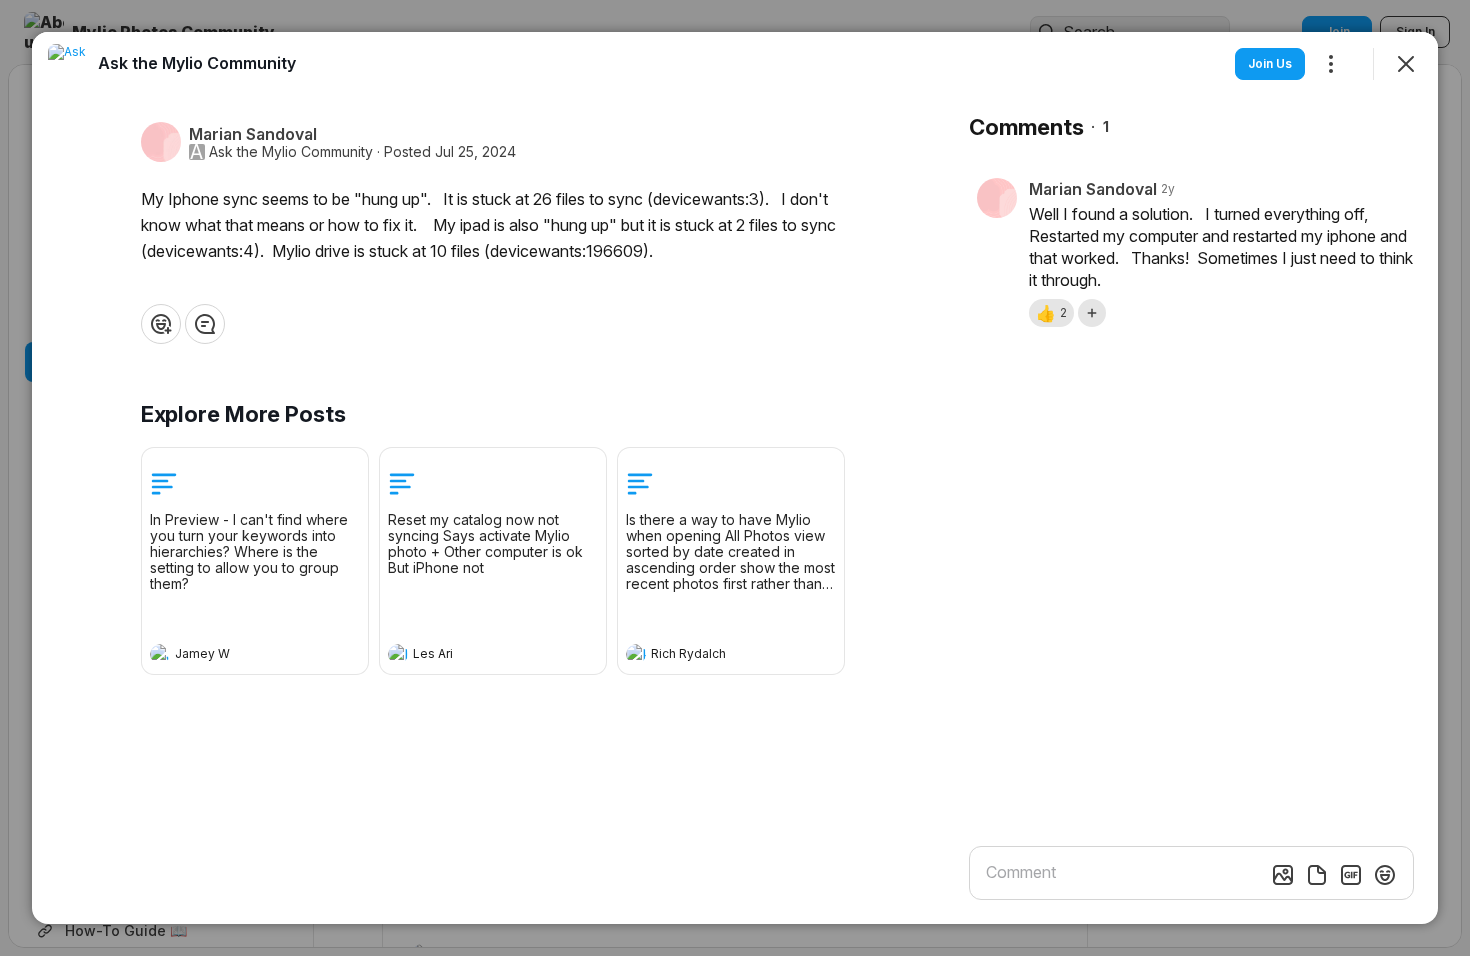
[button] (1051, 313)
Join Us (1270, 63)
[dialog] (735, 478)
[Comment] (205, 324)
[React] (161, 324)
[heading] (235, 656)
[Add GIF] (1351, 875)
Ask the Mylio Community (291, 152)
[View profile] (160, 654)
